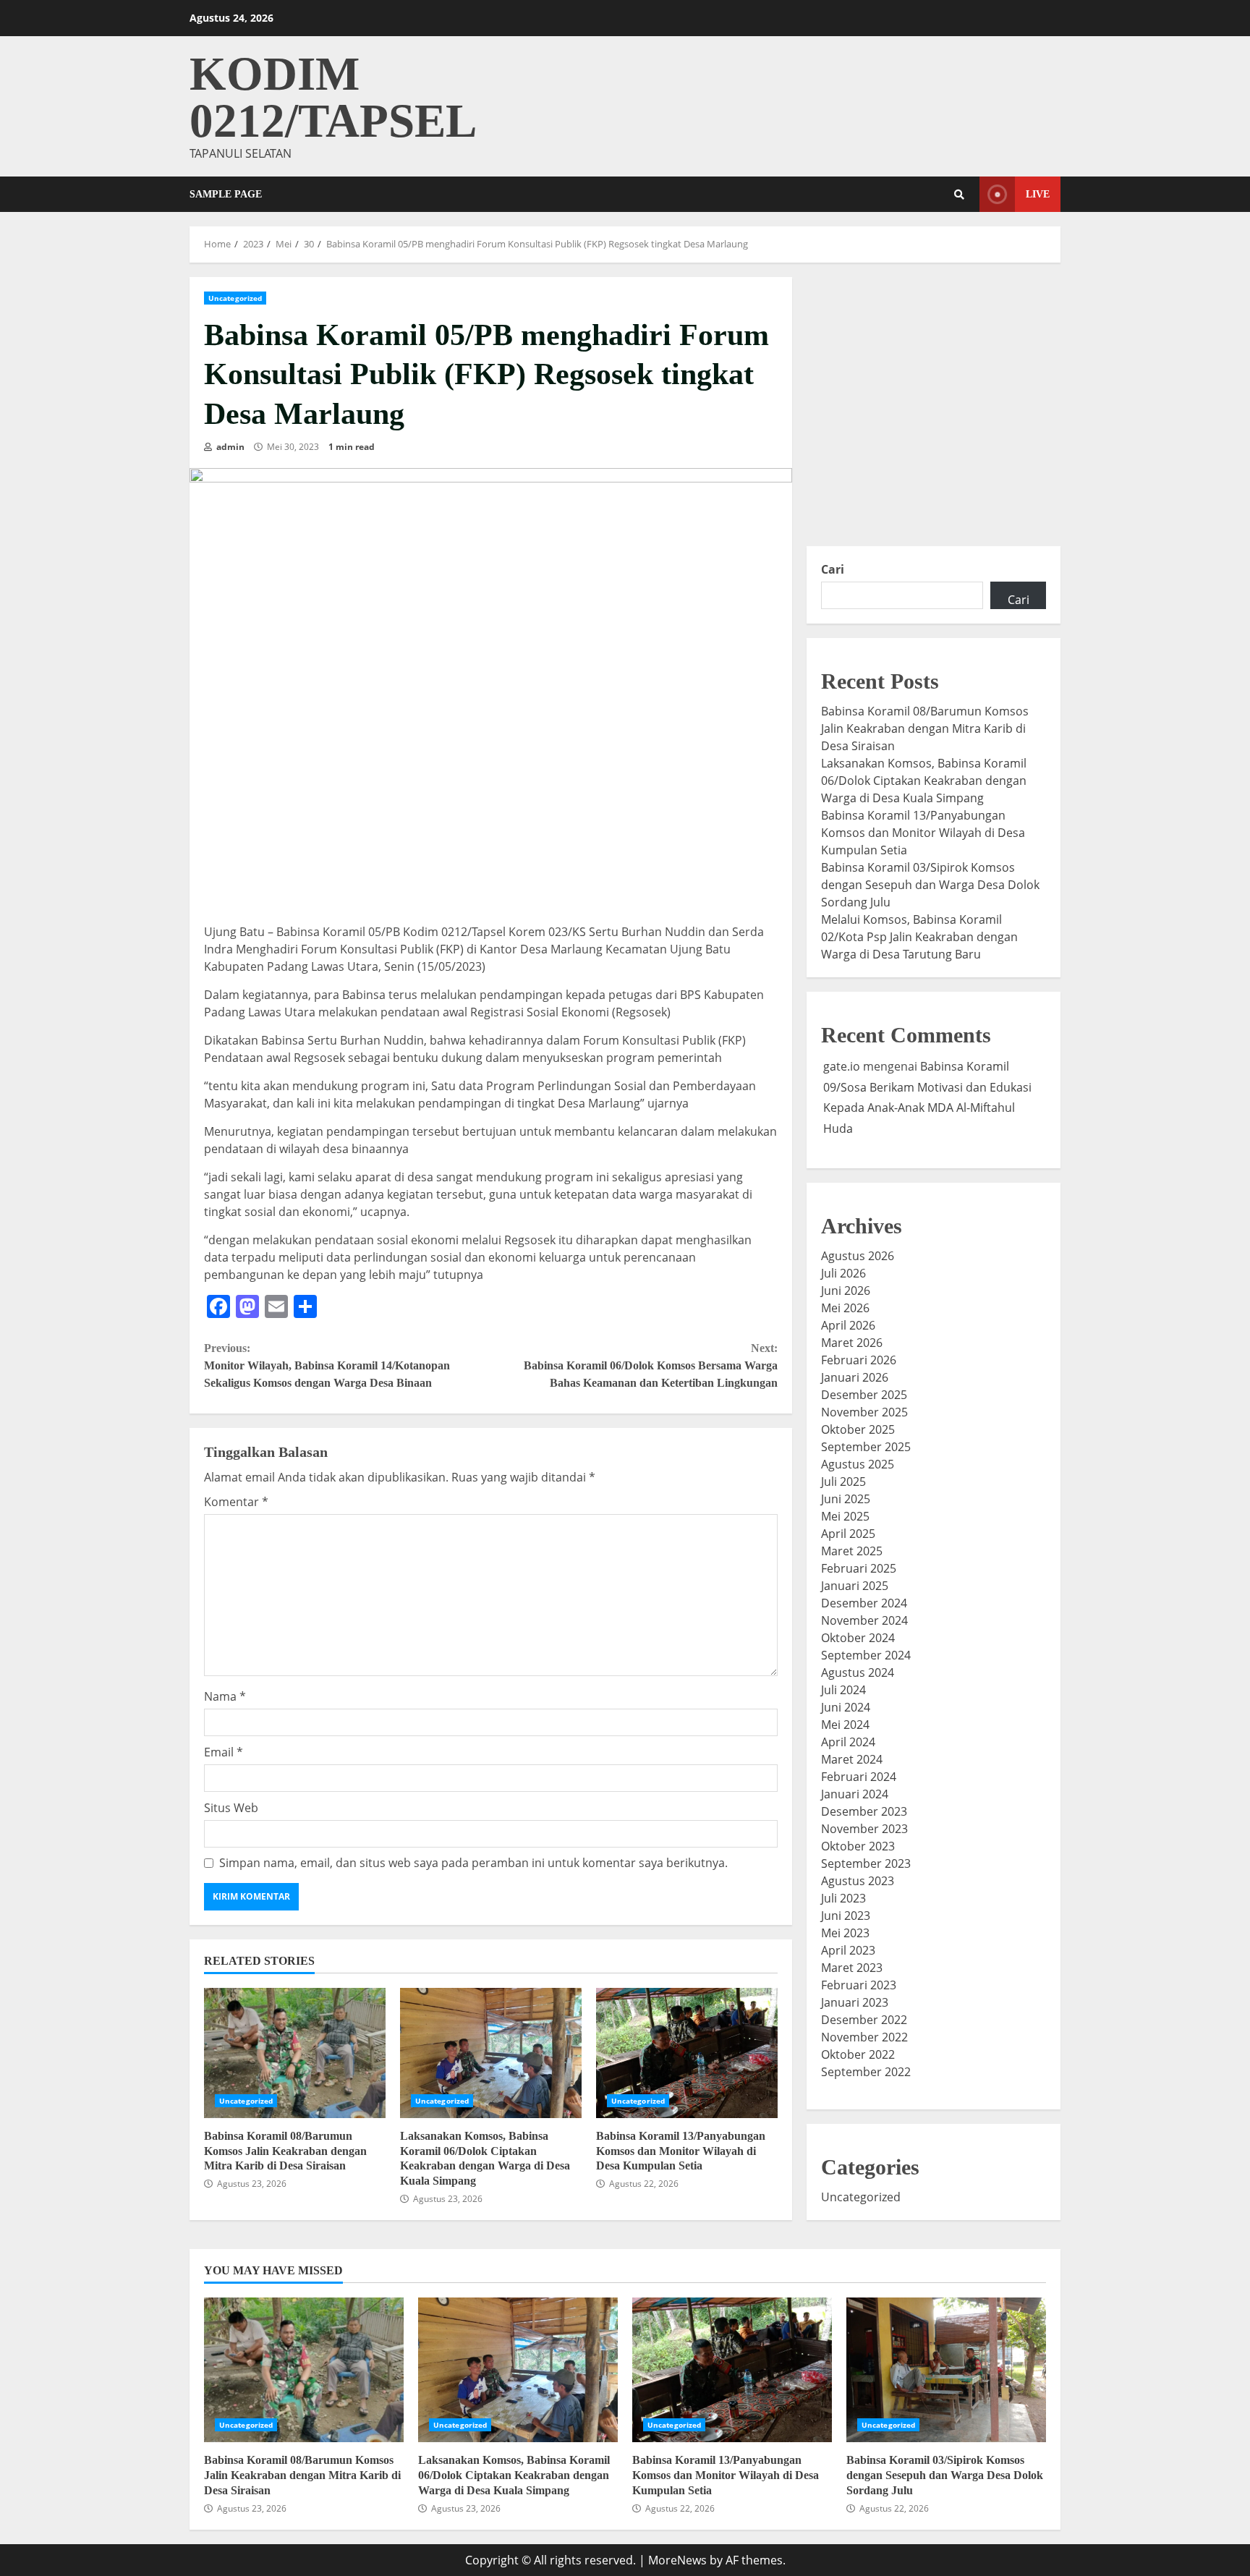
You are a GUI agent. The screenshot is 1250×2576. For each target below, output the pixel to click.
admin (229, 447)
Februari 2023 (859, 1985)
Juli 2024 (843, 1690)
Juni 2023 (846, 1916)
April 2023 (848, 1950)
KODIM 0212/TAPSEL (333, 97)
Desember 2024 (864, 1603)
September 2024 (866, 1655)
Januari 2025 (855, 1586)
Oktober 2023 (858, 1846)
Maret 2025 (852, 1551)
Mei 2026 (845, 1308)
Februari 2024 (859, 1777)
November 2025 (864, 1412)
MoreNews (677, 2560)
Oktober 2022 (858, 2054)
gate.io (842, 1066)
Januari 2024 (855, 1794)
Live (1038, 194)
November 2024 (864, 1620)
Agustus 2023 (858, 1881)
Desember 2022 (864, 2020)
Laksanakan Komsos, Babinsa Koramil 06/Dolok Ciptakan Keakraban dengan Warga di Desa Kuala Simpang (491, 2053)
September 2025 (866, 1447)
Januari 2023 (855, 2002)
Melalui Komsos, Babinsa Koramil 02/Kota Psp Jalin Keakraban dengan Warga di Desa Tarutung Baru (919, 937)
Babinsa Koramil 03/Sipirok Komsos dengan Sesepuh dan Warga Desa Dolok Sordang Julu (930, 885)
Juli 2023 (843, 1898)
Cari (833, 569)
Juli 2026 (843, 1273)
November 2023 (864, 1829)
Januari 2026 (855, 1377)
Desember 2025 (864, 1395)
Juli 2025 (843, 1482)
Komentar (236, 1502)
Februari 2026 (859, 1360)
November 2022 (864, 2037)
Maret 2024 (852, 1759)
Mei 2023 (845, 1933)
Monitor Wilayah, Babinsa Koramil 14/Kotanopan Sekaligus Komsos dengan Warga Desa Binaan (327, 1365)
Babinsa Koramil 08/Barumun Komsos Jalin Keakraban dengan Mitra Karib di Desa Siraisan (295, 2053)
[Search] (959, 195)
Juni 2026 (846, 1291)
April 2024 (848, 1742)
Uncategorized (235, 298)
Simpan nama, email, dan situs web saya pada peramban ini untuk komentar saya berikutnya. (473, 1863)
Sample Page (226, 194)
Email (224, 1752)
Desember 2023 (864, 1811)
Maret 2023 (852, 1968)
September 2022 (866, 2072)
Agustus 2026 (858, 1256)
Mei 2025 (845, 1516)
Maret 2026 (852, 1343)
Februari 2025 (859, 1568)
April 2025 (848, 1534)
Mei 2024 (845, 1725)
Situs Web (231, 1808)
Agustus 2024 (858, 1672)
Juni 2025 (846, 1499)
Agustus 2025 (858, 1464)
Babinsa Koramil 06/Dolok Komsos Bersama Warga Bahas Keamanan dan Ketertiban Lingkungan (650, 1365)
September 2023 (866, 1863)
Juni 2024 (846, 1707)
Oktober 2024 (858, 1638)
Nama (225, 1696)
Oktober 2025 (858, 1429)
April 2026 (848, 1325)
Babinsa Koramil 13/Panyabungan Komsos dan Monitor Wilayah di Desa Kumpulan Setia (687, 2053)
